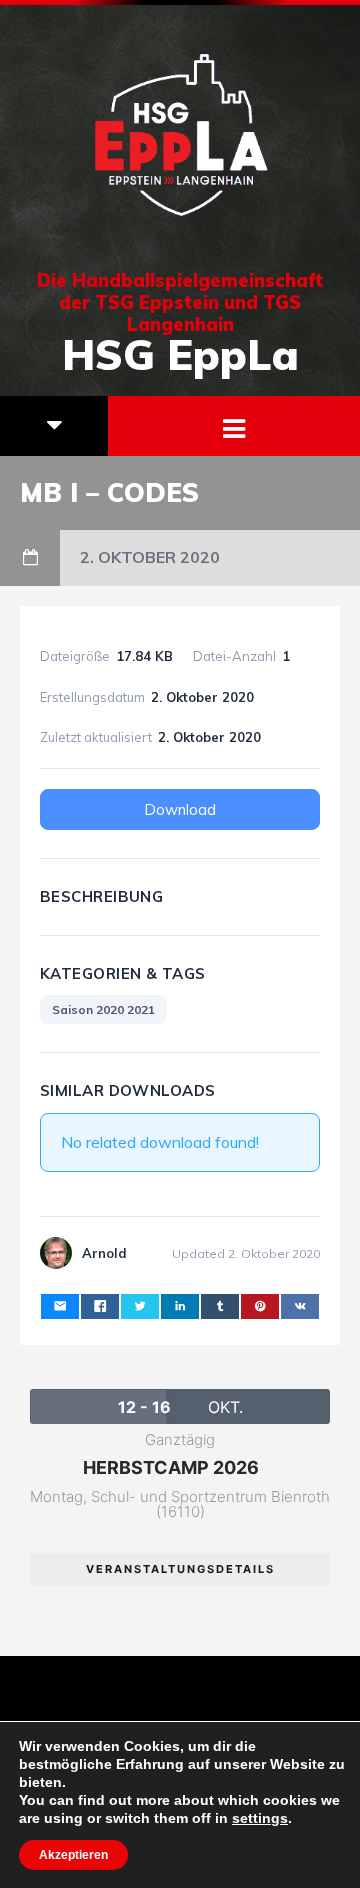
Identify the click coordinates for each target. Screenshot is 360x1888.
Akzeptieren (73, 1855)
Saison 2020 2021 (103, 1009)
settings (260, 1818)
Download (180, 809)
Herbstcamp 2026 (171, 1467)
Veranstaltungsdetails (180, 1569)
